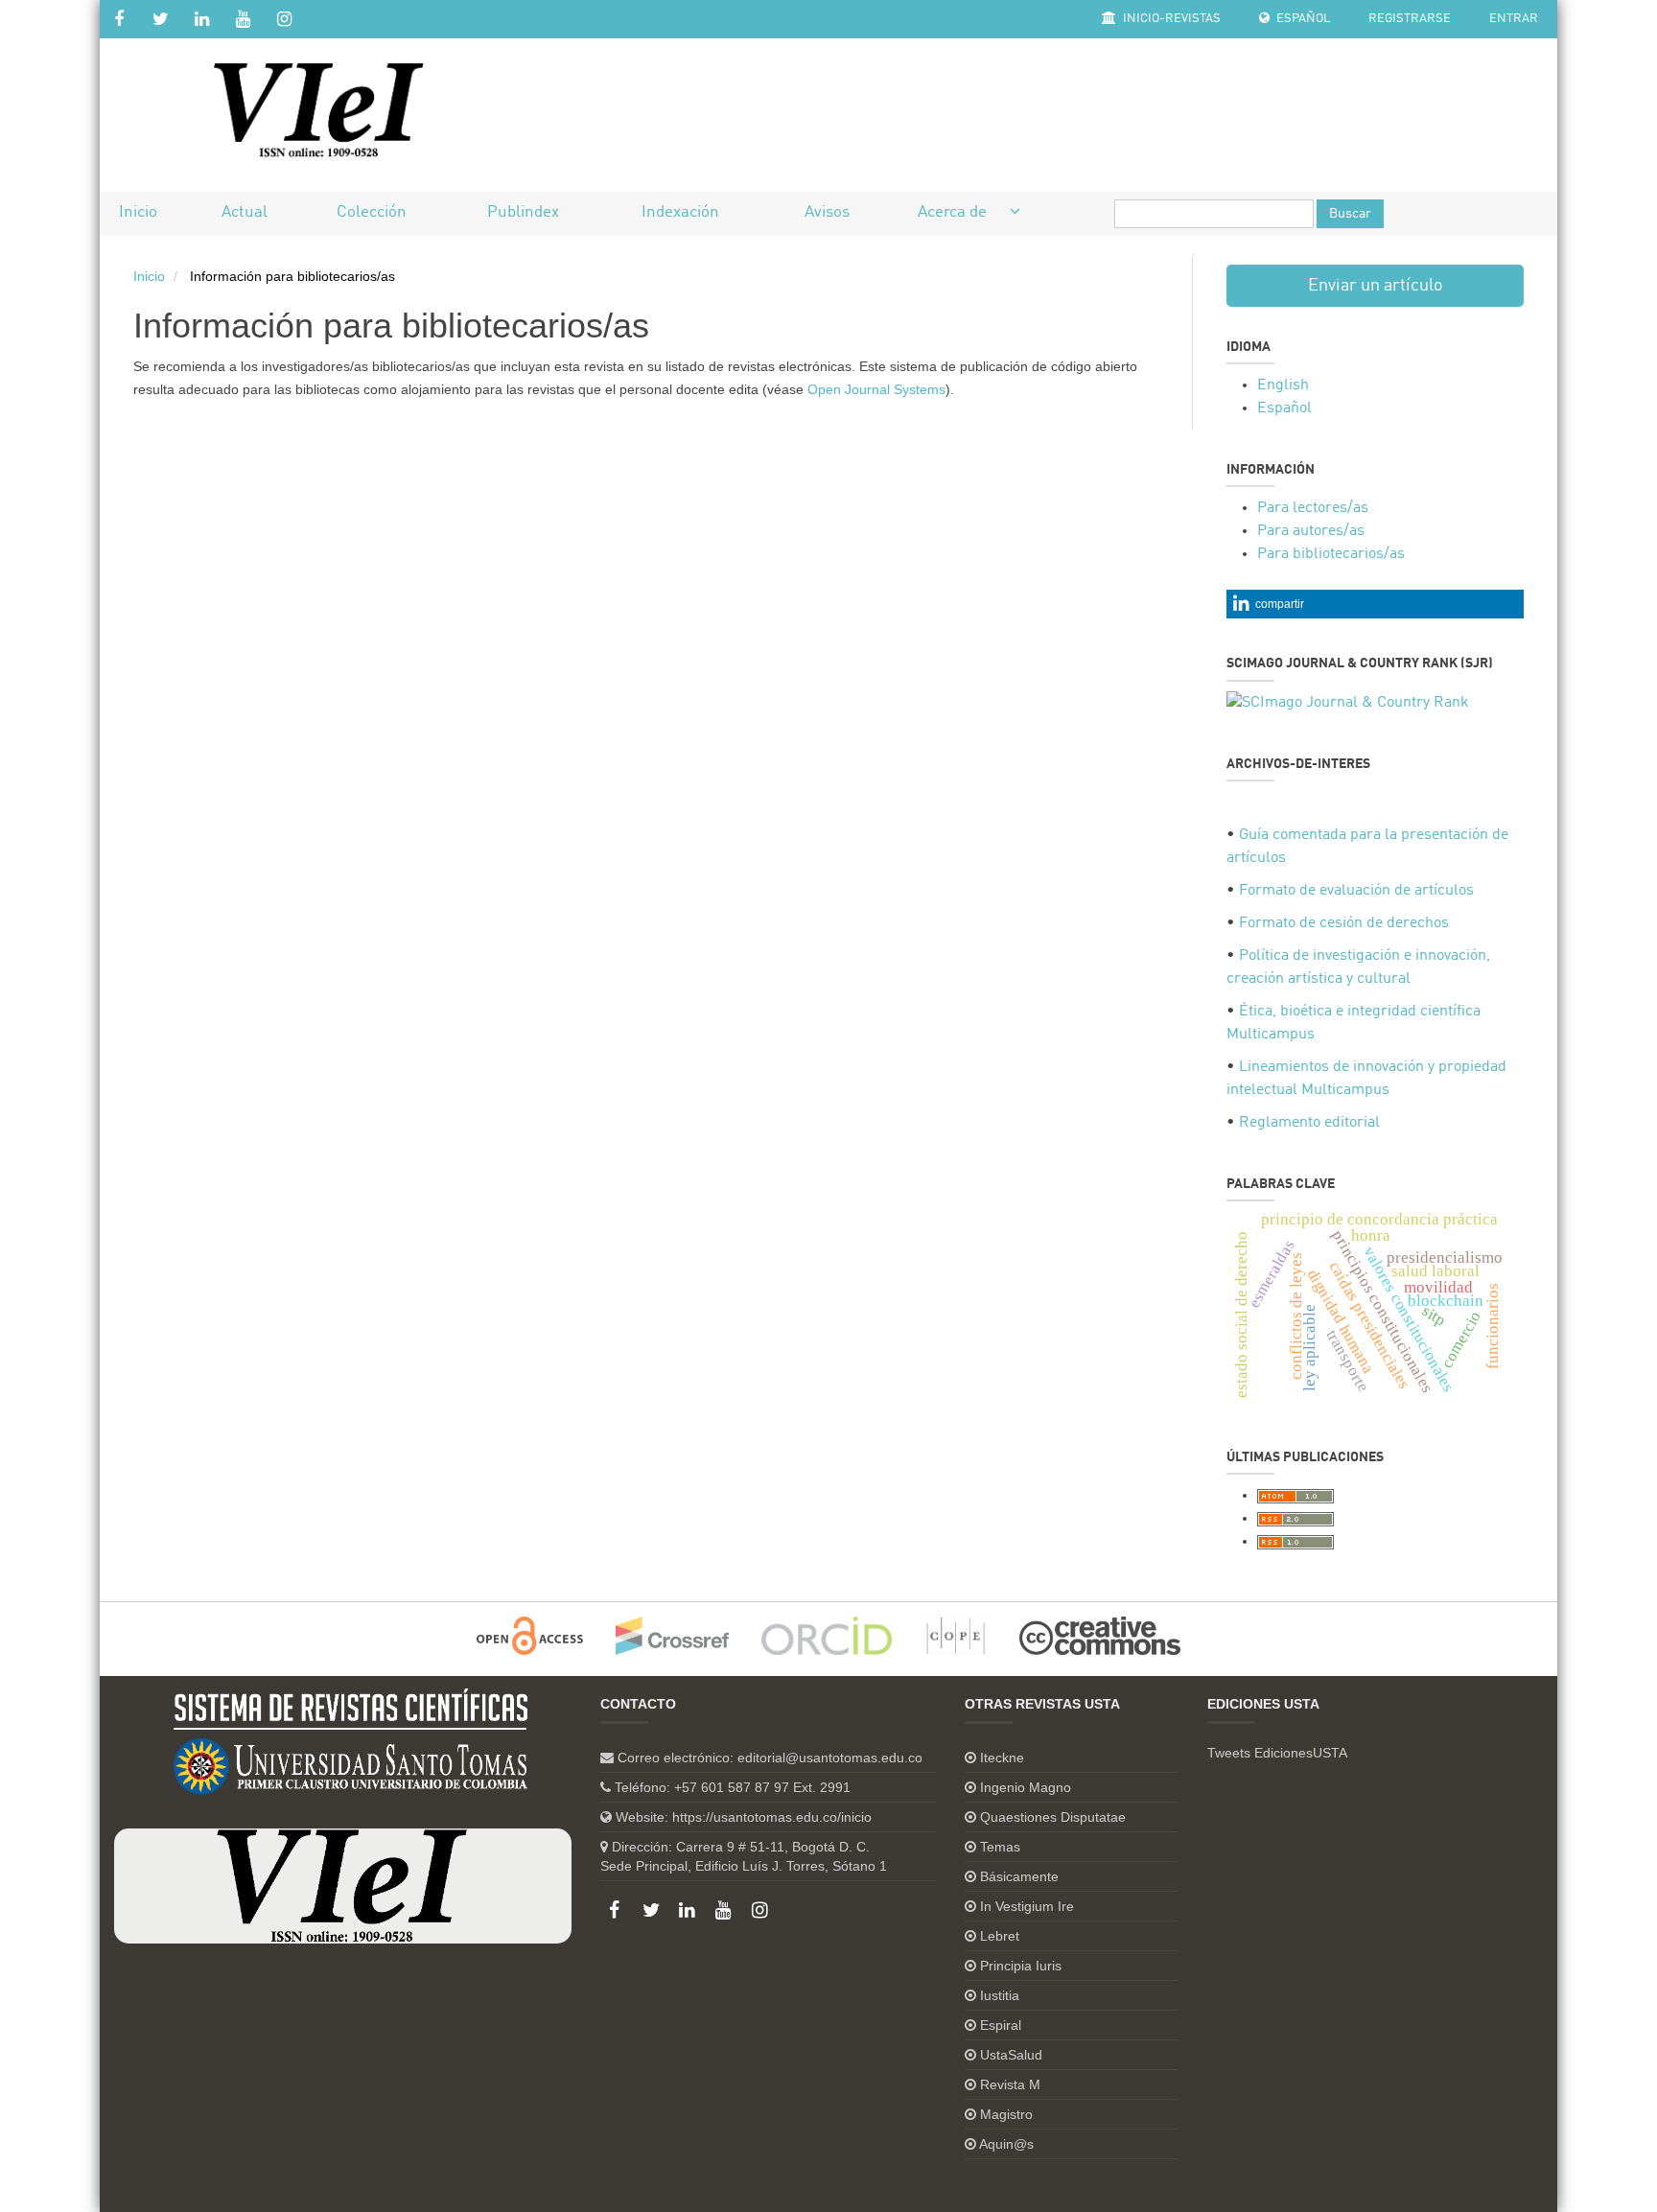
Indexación (680, 212)
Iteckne (1002, 1758)
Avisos (827, 212)
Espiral (1001, 2025)
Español (1302, 19)
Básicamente (1019, 1876)
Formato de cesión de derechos (1344, 923)
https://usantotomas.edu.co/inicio (772, 1817)
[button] (1375, 604)
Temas (1000, 1847)
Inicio (138, 212)
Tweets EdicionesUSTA (1277, 1753)
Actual (245, 212)
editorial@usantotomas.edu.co (830, 1758)
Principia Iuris (1021, 1966)
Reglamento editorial (1309, 1123)
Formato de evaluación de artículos (1356, 891)
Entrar (1514, 19)
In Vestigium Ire (1027, 1906)
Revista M (1010, 2084)
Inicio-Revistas (1170, 19)
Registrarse (1410, 19)
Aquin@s (1006, 2144)
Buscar (1350, 214)
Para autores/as (1311, 531)
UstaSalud (1011, 2055)
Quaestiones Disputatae (1053, 1817)
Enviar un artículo (1376, 286)
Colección (372, 212)
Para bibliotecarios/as (1331, 554)
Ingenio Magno (1026, 1787)
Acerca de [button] (954, 212)
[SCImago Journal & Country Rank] (1348, 703)
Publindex (523, 212)
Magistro (1006, 2114)
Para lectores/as (1313, 508)
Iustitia (1000, 1995)
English (1283, 385)
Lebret (1000, 1936)
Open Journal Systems (876, 389)
